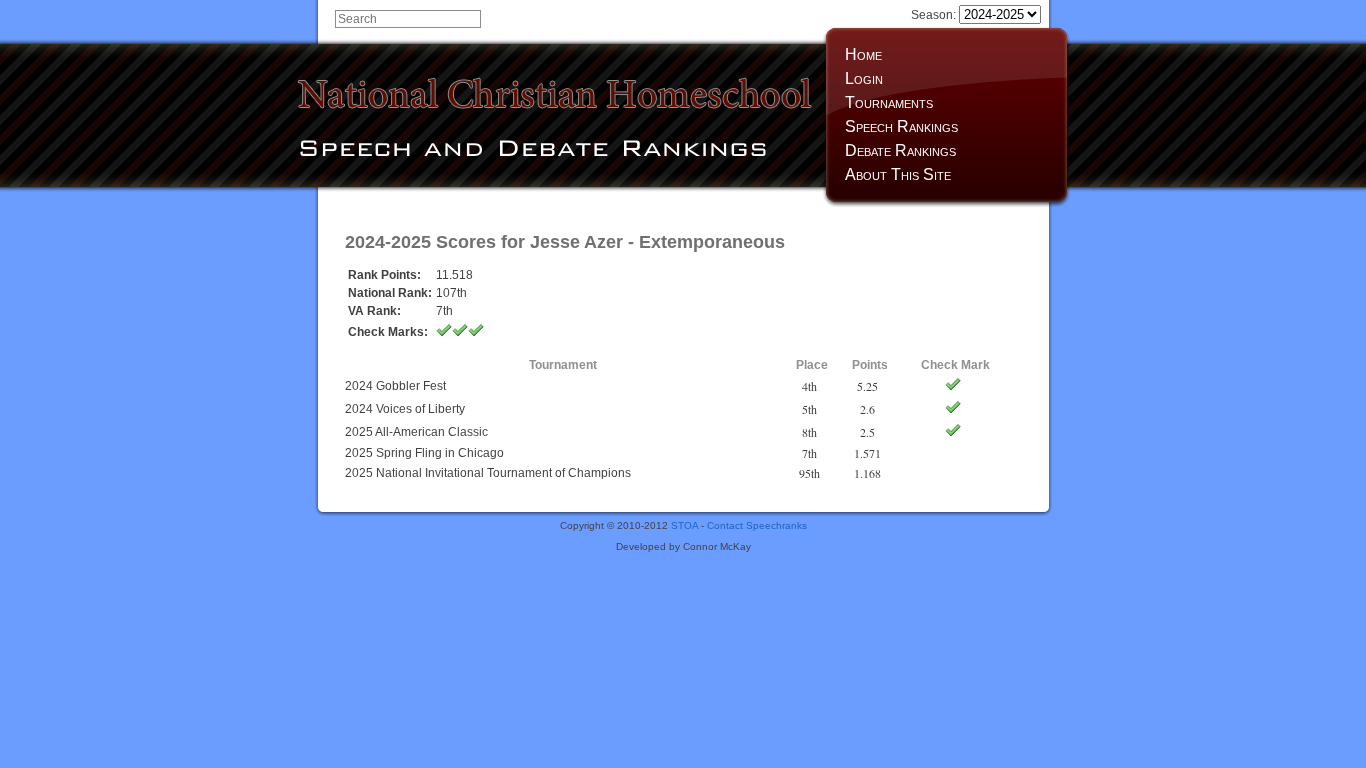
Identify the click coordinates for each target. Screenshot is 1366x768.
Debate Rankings (900, 150)
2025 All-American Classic (416, 432)
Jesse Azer (576, 242)
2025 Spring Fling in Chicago (424, 453)
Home (863, 54)
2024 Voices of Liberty (405, 409)
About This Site (898, 174)
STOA (684, 525)
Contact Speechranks (757, 525)
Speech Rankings (901, 126)
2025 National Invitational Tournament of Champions (488, 473)
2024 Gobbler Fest (395, 386)
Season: (935, 15)
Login (864, 78)
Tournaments (889, 102)
